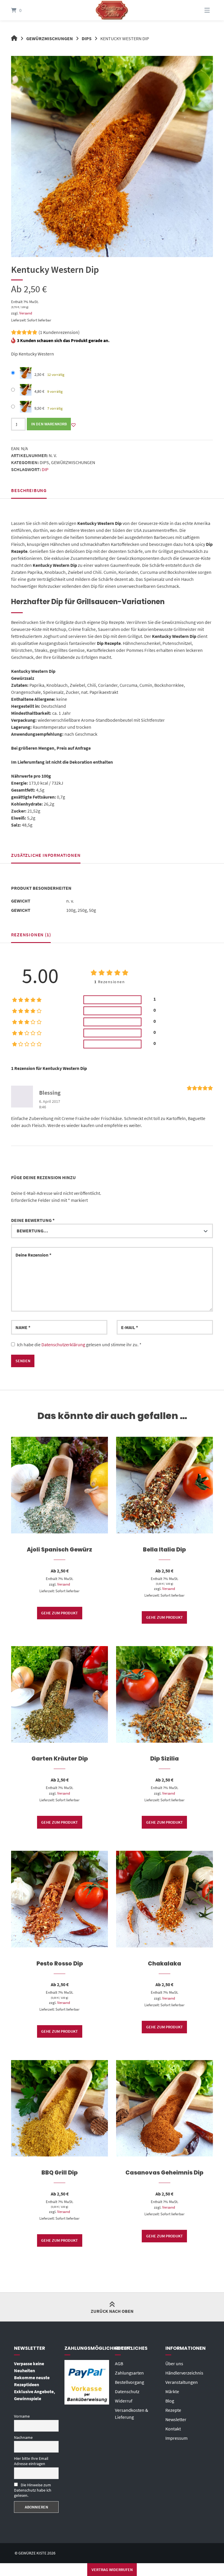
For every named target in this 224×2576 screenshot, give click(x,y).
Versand (26, 313)
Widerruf (124, 2401)
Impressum (176, 2438)
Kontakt (173, 2429)
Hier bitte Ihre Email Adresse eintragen (31, 2461)
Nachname (23, 2437)
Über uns (174, 2363)
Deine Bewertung (33, 1220)
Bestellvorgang (129, 2382)
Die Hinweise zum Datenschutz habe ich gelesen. (33, 2490)
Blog (170, 2401)
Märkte (172, 2391)
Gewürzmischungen (50, 38)
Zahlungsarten (129, 2373)
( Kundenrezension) (59, 332)
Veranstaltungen (182, 2382)
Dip (45, 469)
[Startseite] (112, 10)
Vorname (22, 2416)
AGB (119, 2363)
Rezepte (173, 2410)
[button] (73, 425)
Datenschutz (127, 2391)
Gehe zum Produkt (60, 1613)
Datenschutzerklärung (63, 1344)
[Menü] (200, 10)
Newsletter (176, 2419)
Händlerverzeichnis (184, 2373)
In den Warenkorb (49, 424)
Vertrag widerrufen (112, 2570)
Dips (87, 38)
